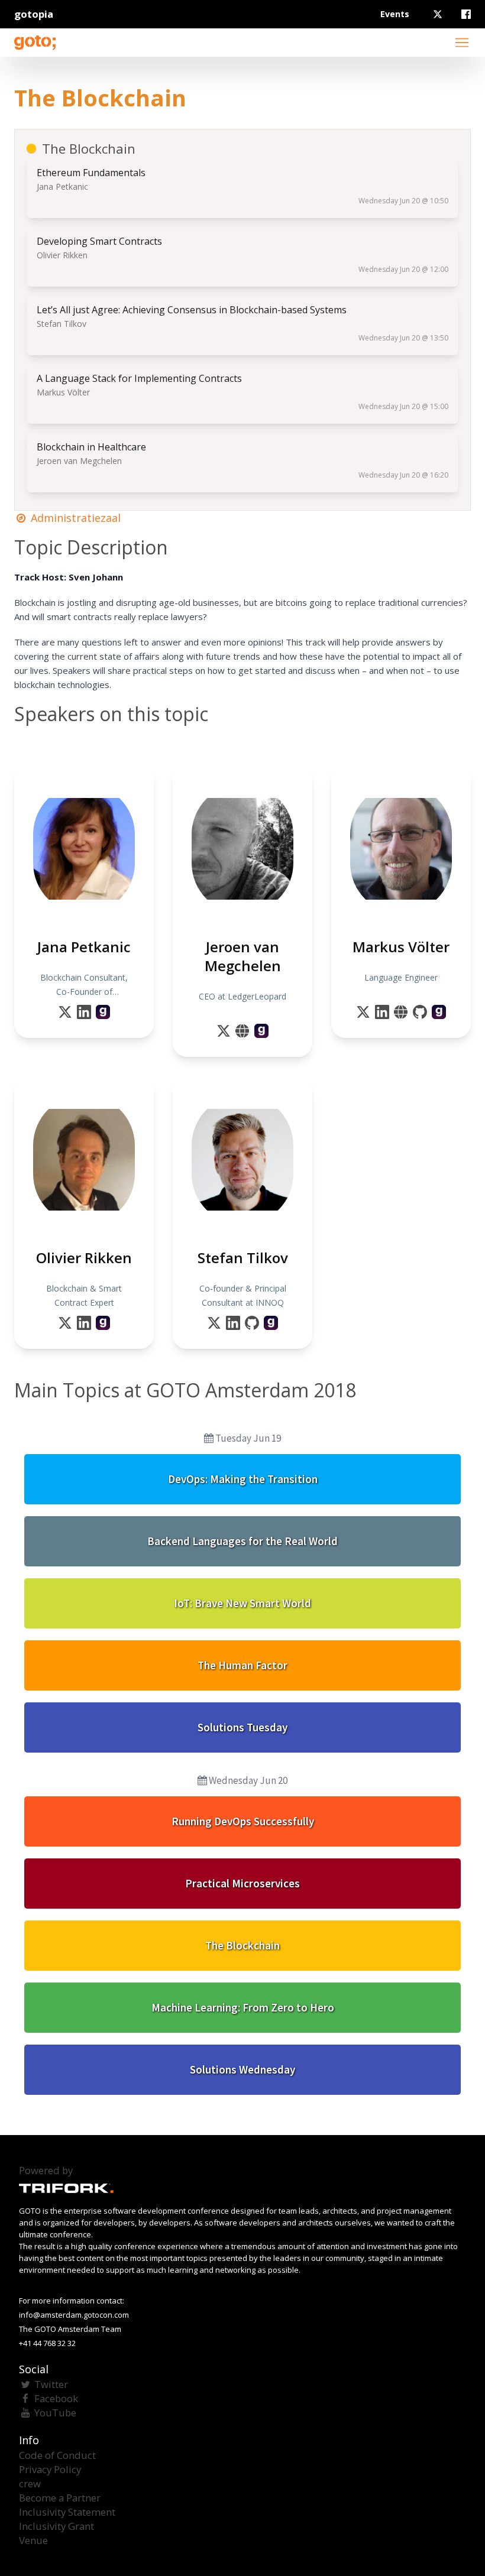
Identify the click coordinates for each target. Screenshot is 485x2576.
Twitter (51, 2384)
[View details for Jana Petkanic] (103, 1012)
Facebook (56, 2398)
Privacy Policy (50, 2469)
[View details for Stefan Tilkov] (271, 1323)
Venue (33, 2540)
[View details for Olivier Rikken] (103, 1323)
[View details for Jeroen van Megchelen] (261, 1031)
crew (30, 2483)
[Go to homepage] (35, 43)
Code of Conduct (57, 2455)
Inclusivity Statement (67, 2512)
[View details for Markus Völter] (439, 1012)
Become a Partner (60, 2498)
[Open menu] (462, 43)
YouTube (55, 2413)
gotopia (34, 14)
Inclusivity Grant (56, 2526)
